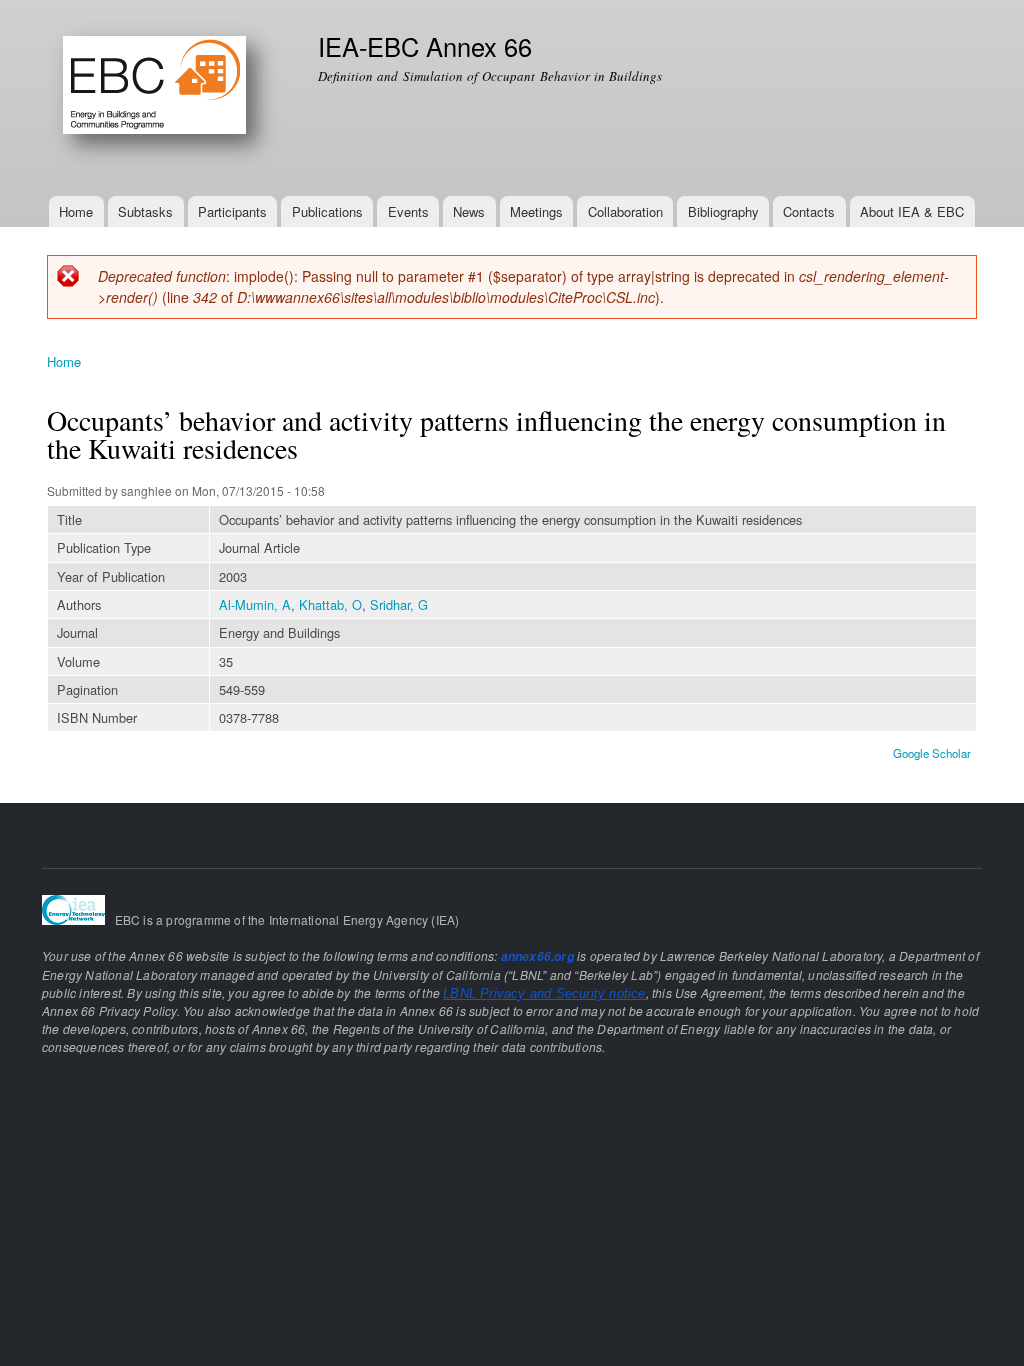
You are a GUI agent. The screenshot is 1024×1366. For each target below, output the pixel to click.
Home (76, 211)
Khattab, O (330, 604)
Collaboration (625, 211)
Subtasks (145, 211)
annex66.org (537, 956)
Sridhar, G (399, 604)
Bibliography (723, 211)
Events (408, 211)
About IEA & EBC (912, 211)
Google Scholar (932, 753)
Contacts (809, 211)
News (469, 211)
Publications (327, 211)
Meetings (536, 211)
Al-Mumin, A (255, 604)
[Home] (167, 98)
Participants (232, 211)
